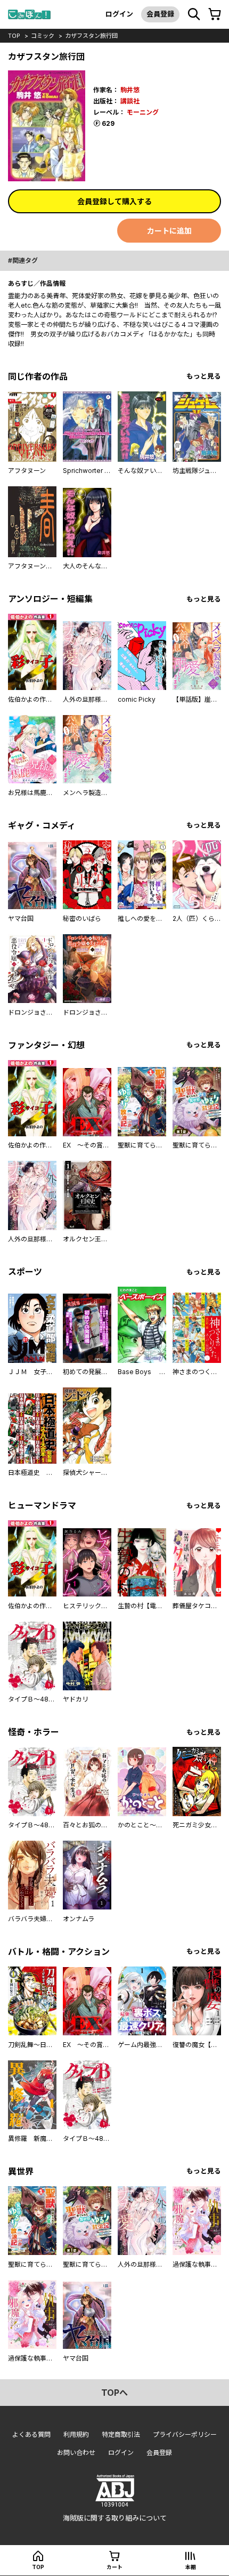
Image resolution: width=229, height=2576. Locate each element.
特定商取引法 (121, 2434)
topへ (114, 2393)
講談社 (130, 101)
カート (114, 2567)
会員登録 (160, 14)
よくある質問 (31, 2434)
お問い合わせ (76, 2453)
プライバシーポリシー (185, 2434)
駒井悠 (130, 90)
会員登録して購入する (114, 201)
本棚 (191, 2567)
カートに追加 (169, 231)
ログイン (119, 14)
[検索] (194, 14)
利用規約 (76, 2434)
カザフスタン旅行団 (91, 36)
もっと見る (204, 376)
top (14, 36)
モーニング (143, 112)
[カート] (215, 14)
